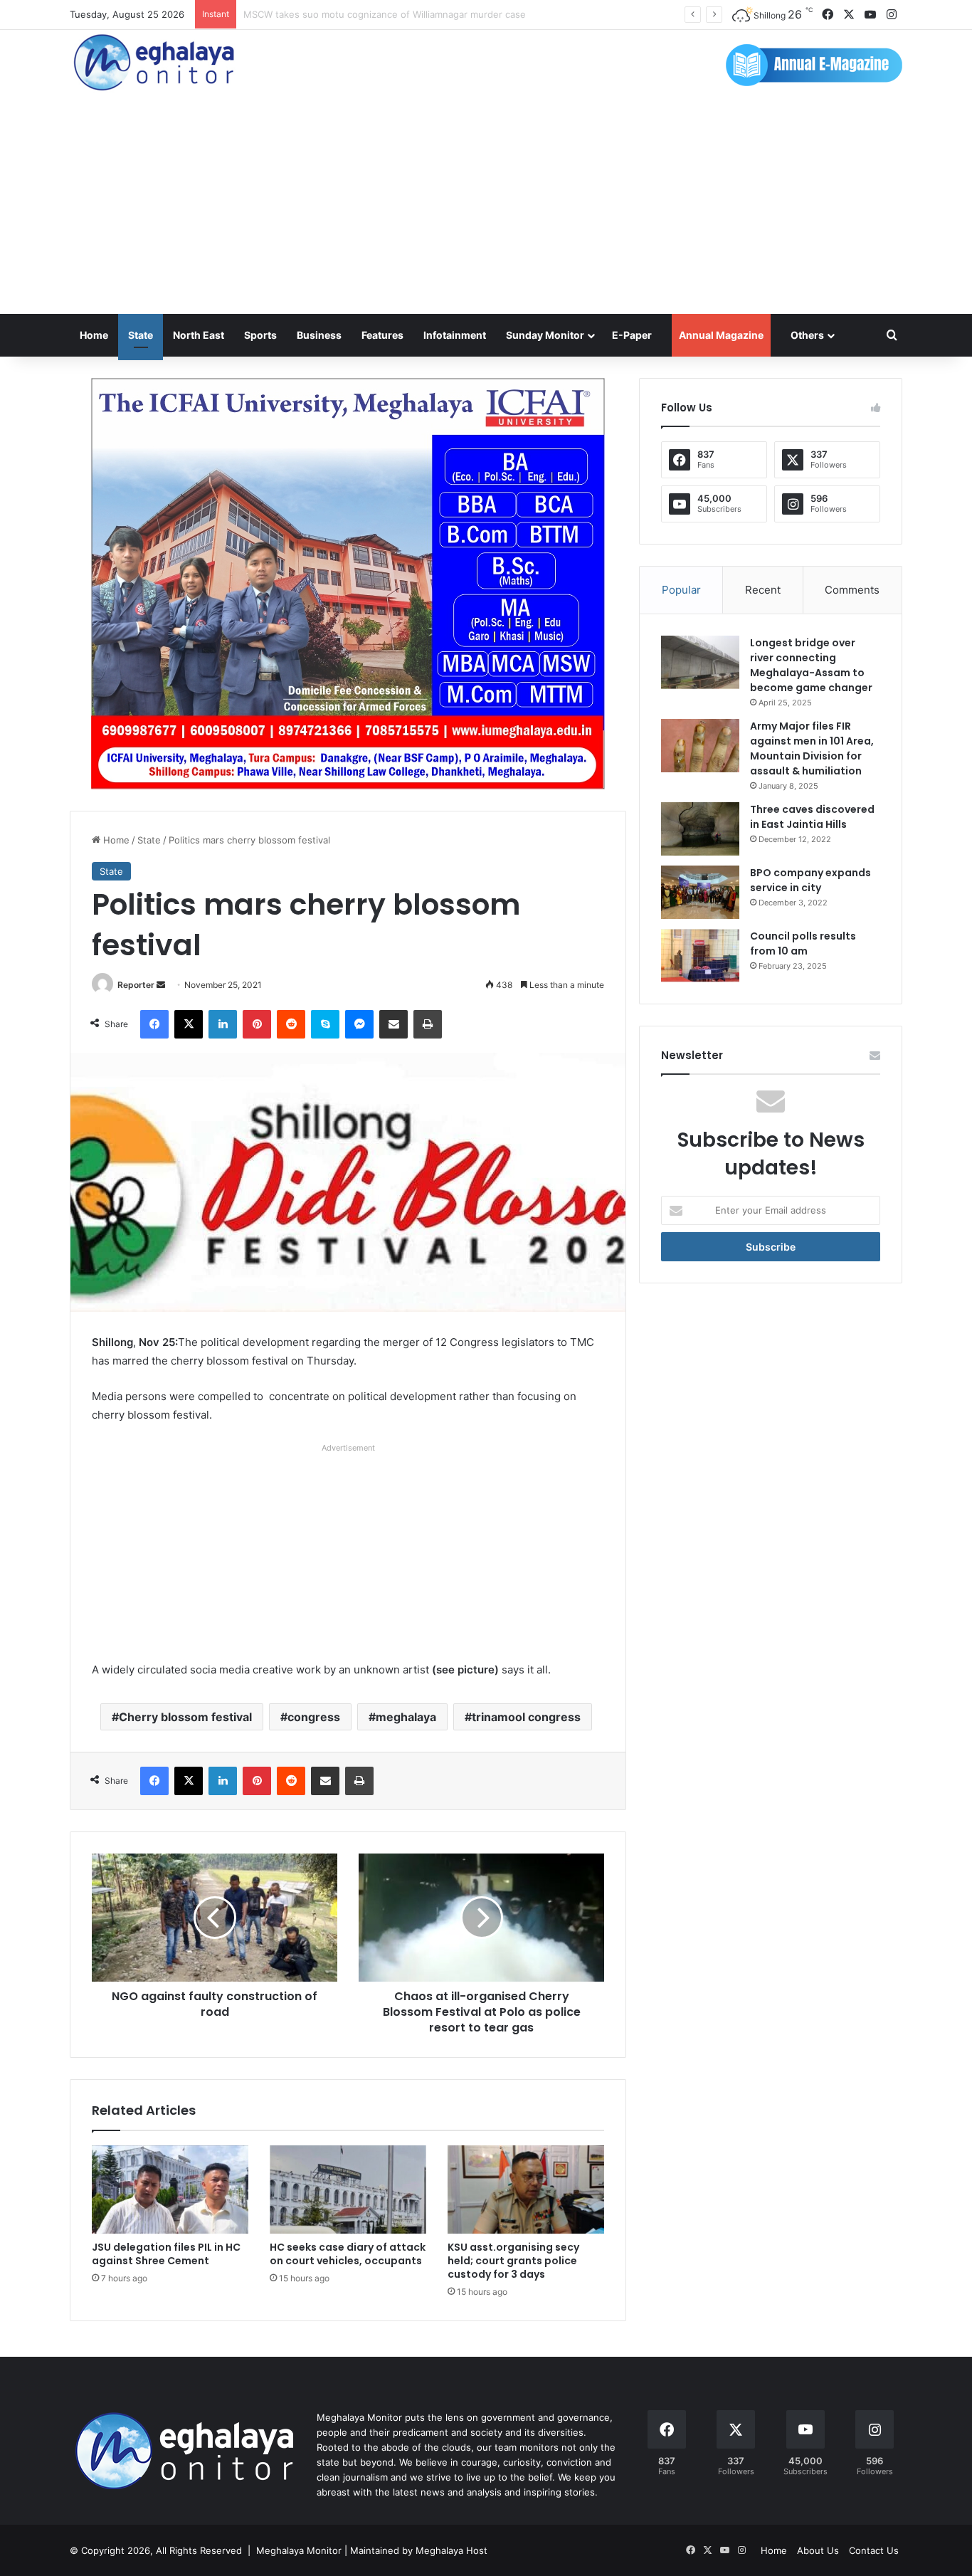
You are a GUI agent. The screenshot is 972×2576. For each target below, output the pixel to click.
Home (94, 335)
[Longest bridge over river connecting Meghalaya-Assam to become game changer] (700, 662)
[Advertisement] (486, 207)
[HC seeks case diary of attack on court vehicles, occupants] (348, 2189)
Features (382, 335)
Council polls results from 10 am (803, 943)
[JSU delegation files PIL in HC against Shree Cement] (170, 2189)
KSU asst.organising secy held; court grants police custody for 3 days (513, 2261)
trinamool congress (526, 1717)
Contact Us (874, 2550)
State (141, 335)
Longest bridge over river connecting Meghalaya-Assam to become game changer (811, 665)
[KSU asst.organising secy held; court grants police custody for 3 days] (526, 2189)
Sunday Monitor (545, 335)
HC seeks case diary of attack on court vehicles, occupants (348, 2254)
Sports (260, 335)
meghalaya (406, 1717)
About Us (818, 2550)
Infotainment (455, 335)
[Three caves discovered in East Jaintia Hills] (700, 829)
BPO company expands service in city (810, 880)
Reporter (136, 985)
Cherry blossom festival (185, 1717)
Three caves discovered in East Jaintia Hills (812, 817)
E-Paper (632, 335)
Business (319, 335)
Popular (681, 590)
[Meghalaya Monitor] (155, 63)
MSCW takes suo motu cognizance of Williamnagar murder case (385, 14)
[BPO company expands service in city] (700, 892)
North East (199, 335)
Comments (852, 590)
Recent (763, 590)
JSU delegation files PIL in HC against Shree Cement (166, 2254)
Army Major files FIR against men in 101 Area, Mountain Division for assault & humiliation (812, 748)
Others (807, 335)
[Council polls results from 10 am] (700, 956)
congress (314, 1717)
